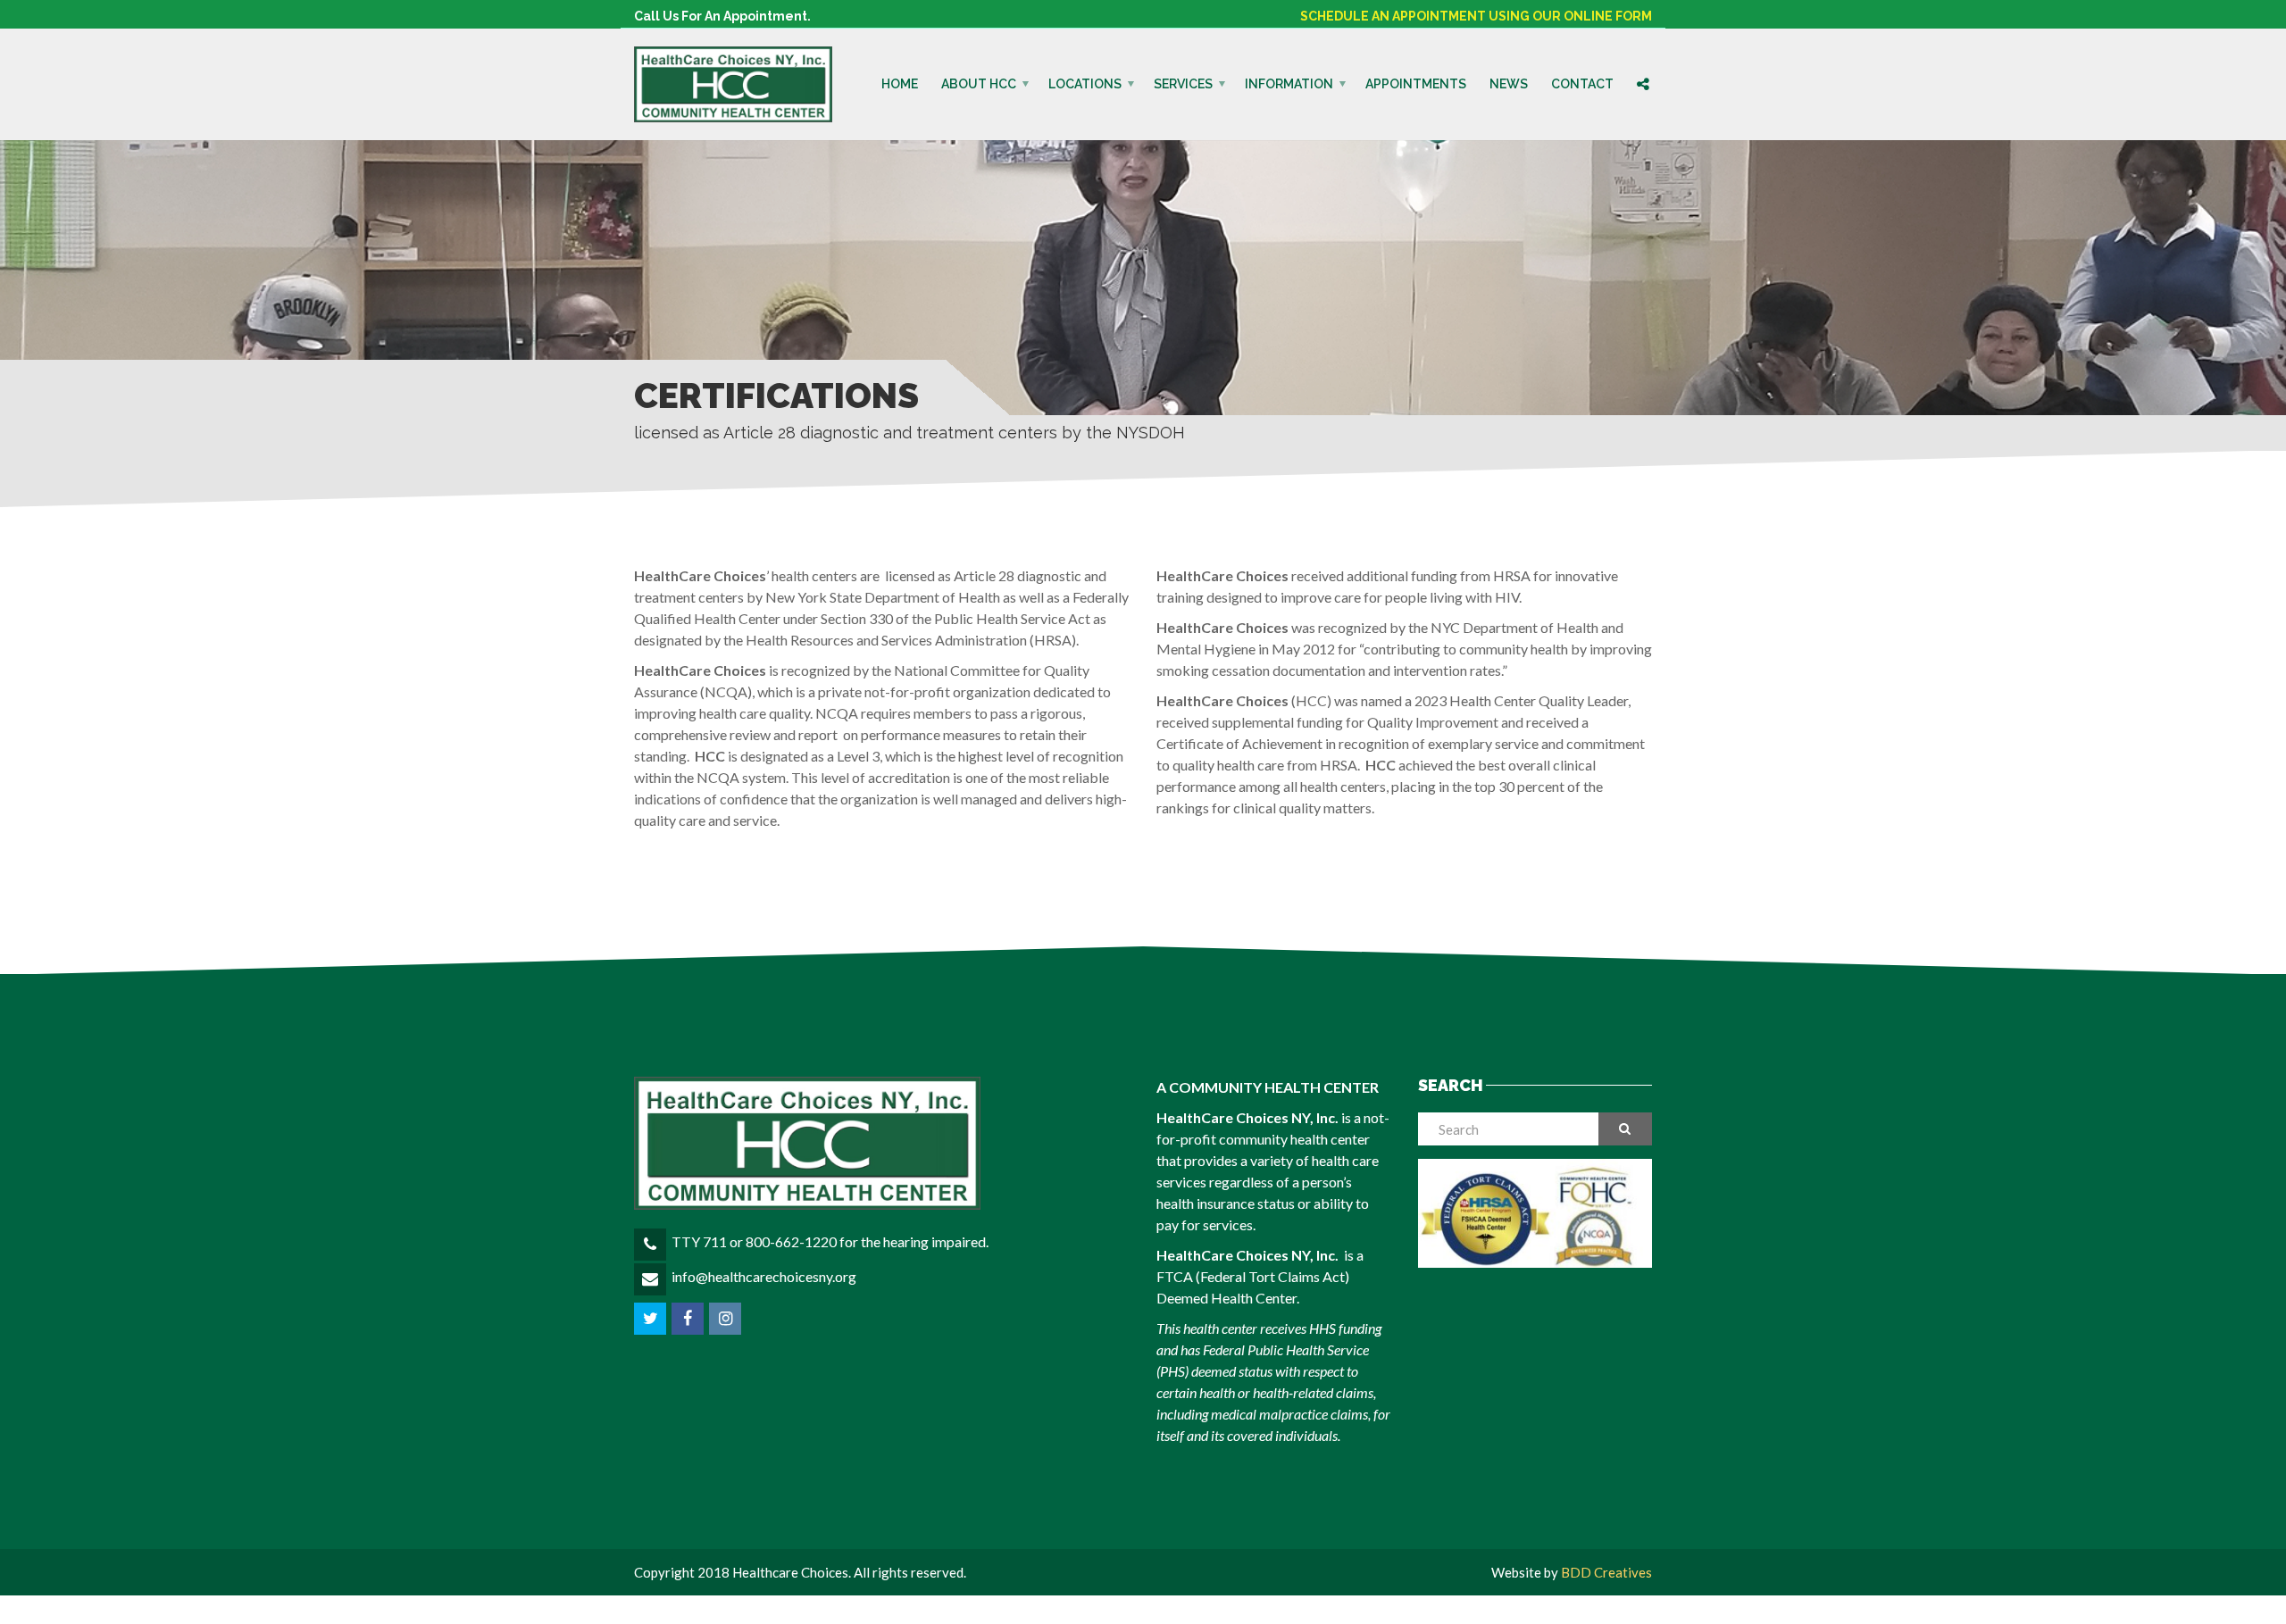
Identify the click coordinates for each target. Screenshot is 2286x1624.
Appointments (1416, 84)
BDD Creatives (1606, 1572)
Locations (1085, 84)
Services (1183, 84)
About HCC (979, 84)
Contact (1582, 84)
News (1509, 84)
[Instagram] (726, 1318)
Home (900, 84)
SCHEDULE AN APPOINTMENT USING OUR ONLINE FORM (1476, 16)
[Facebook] (689, 1318)
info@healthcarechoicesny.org (764, 1276)
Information (1289, 84)
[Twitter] (651, 1318)
